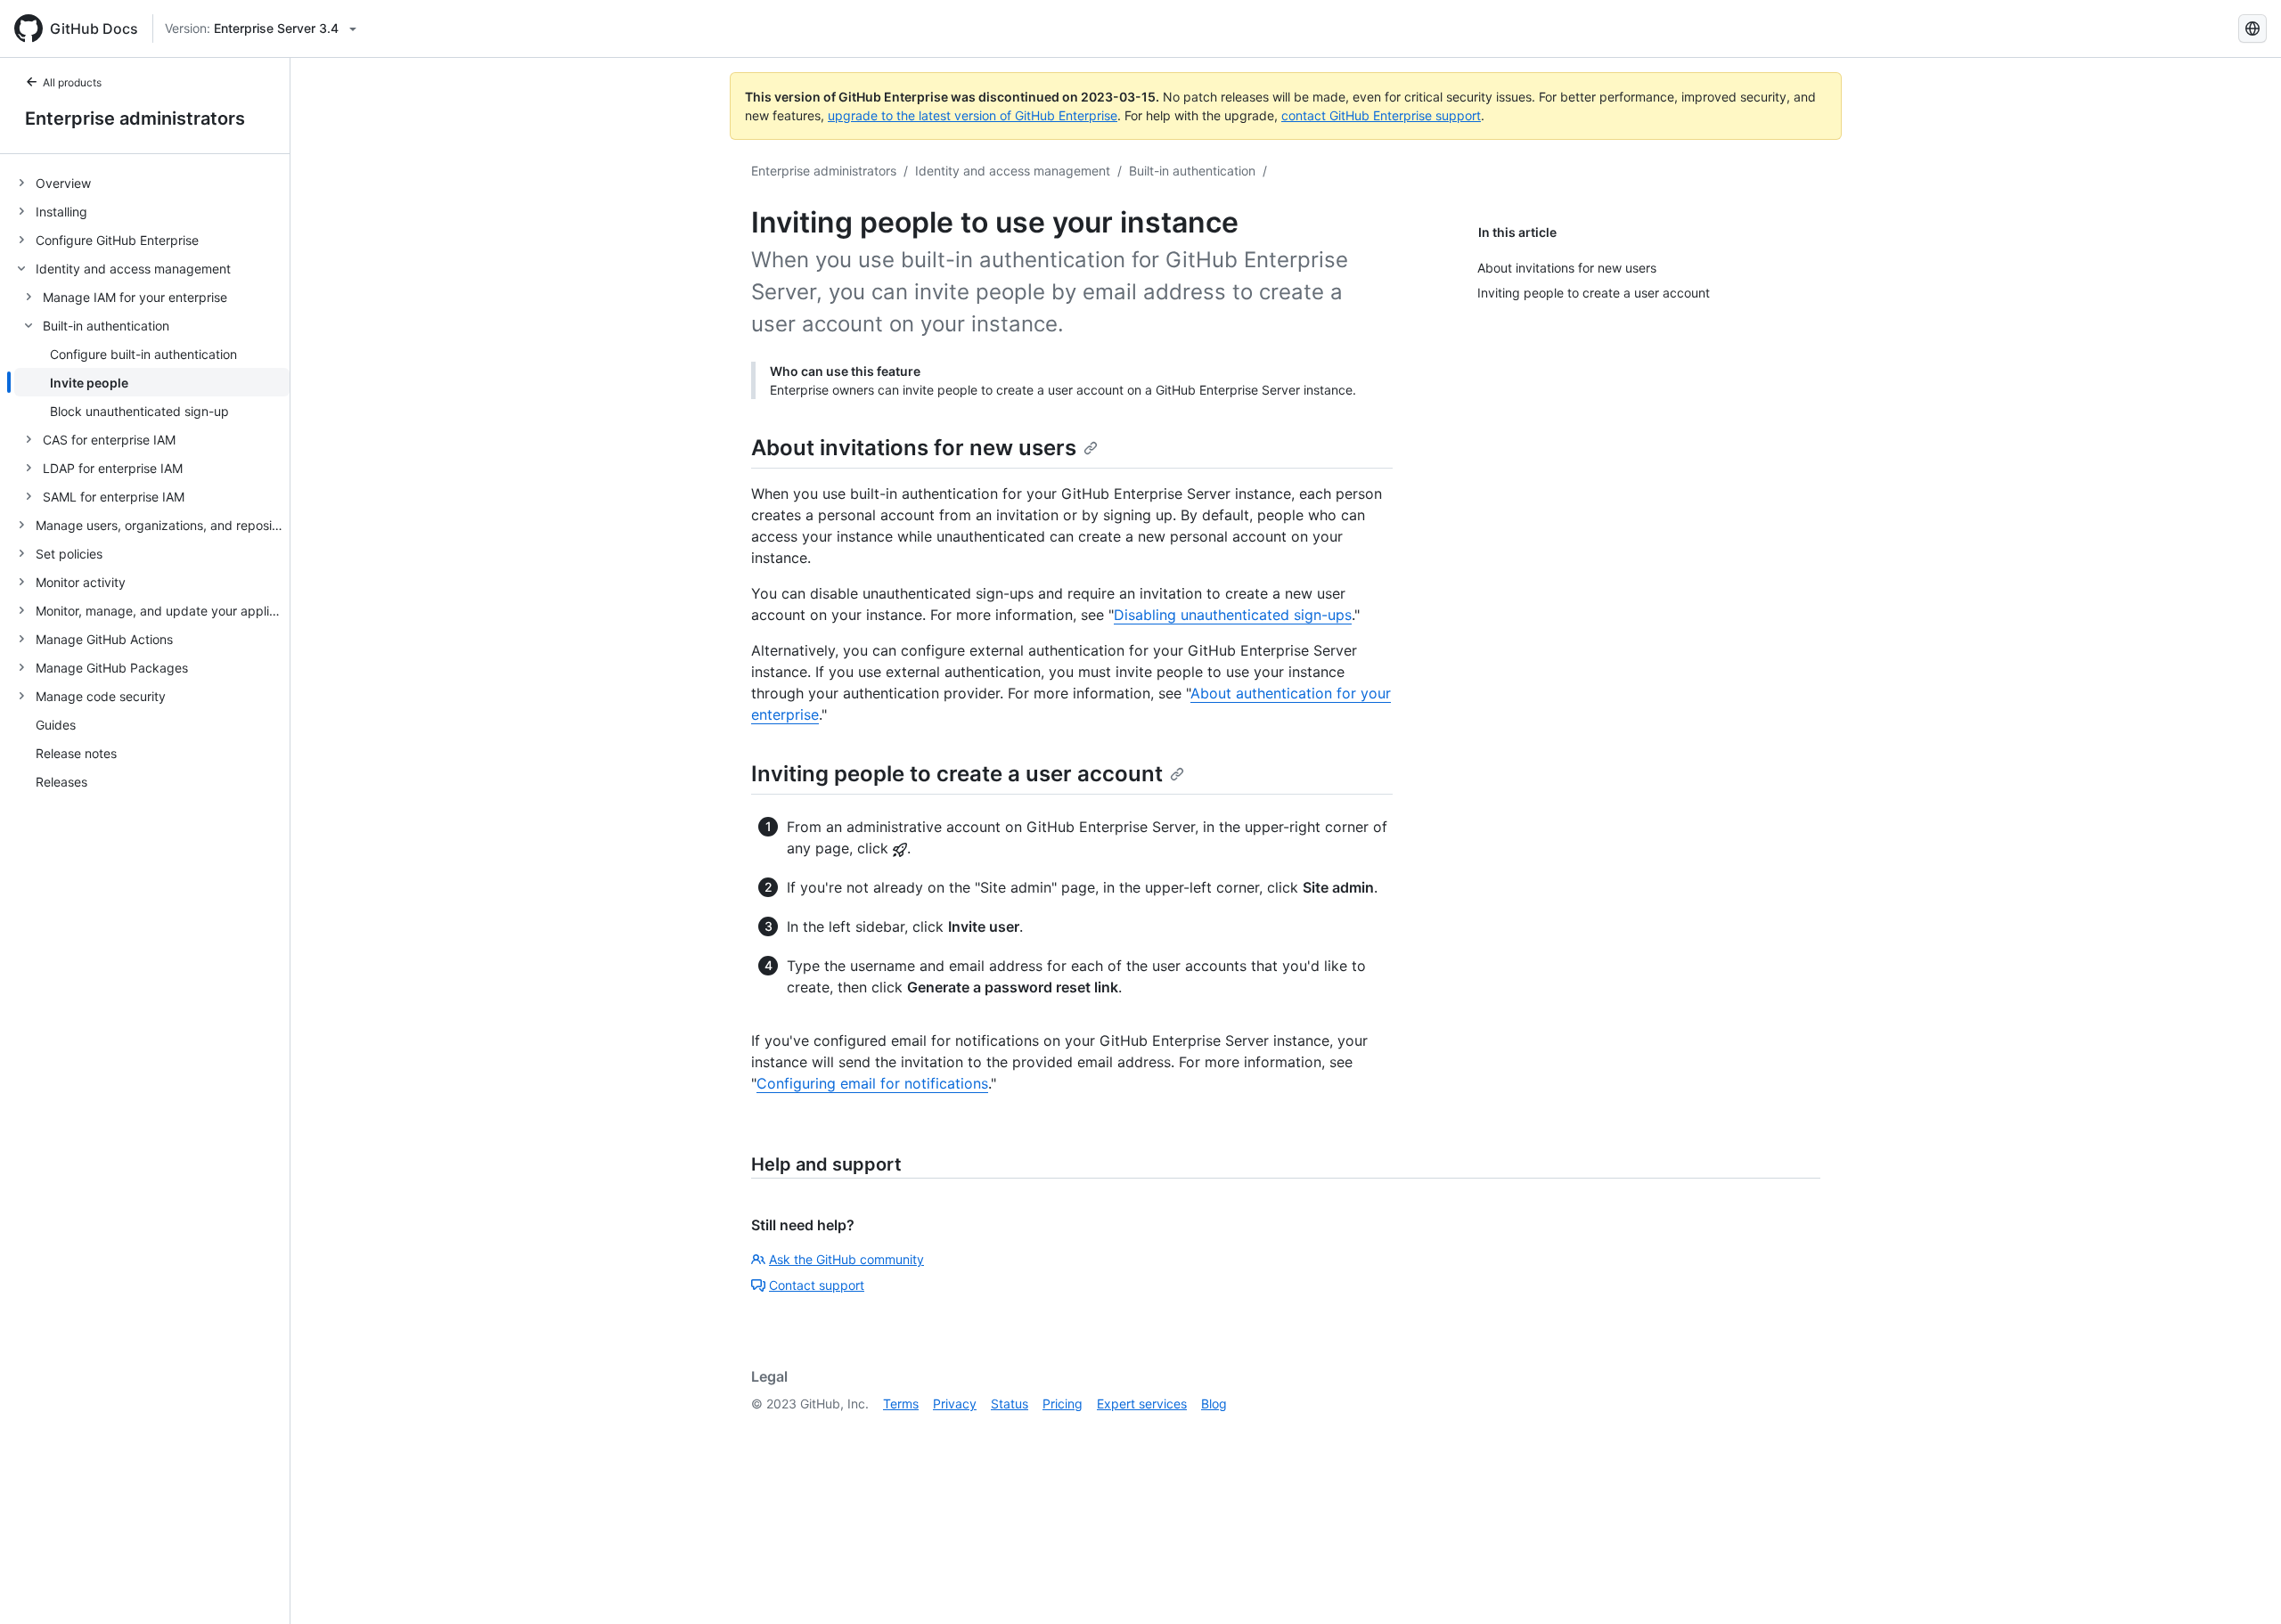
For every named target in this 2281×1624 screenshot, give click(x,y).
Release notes (76, 753)
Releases (61, 782)
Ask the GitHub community (846, 1259)
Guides (56, 725)
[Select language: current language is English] (2252, 29)
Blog (1214, 1404)
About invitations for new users (914, 448)
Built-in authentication (1192, 171)
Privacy (955, 1404)
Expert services (1142, 1404)
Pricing (1063, 1404)
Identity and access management (1013, 171)
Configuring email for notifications (872, 1083)
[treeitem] (152, 183)
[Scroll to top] (2242, 1585)
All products (72, 82)
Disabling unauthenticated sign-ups (1233, 615)
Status (1010, 1404)
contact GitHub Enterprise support (1381, 115)
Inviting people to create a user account (957, 774)
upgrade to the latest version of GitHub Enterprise (973, 115)
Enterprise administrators (135, 118)
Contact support (817, 1285)
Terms (901, 1404)
